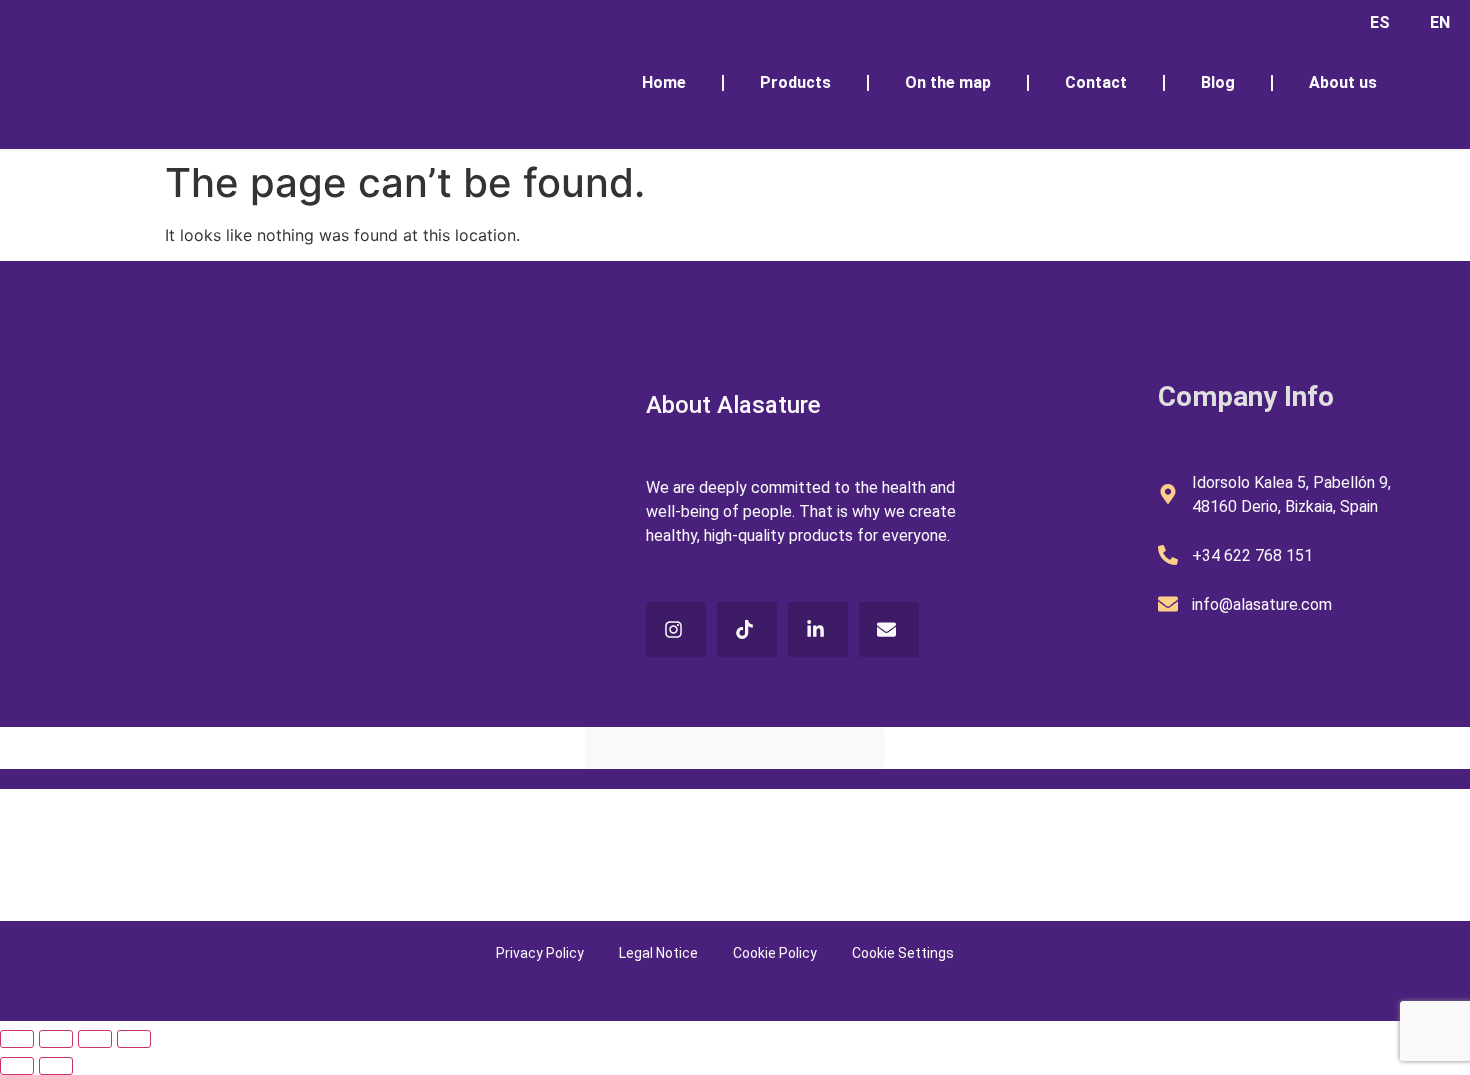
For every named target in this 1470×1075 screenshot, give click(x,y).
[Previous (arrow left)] (17, 1066)
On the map (948, 82)
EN (1440, 22)
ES (1380, 22)
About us (1343, 82)
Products (795, 82)
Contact (1096, 82)
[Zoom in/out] (17, 1039)
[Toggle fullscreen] (56, 1039)
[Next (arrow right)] (56, 1066)
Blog (1218, 82)
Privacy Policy (540, 953)
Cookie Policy (775, 953)
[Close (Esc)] (134, 1039)
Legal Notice (658, 953)
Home (664, 82)
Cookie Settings (903, 953)
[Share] (95, 1039)
